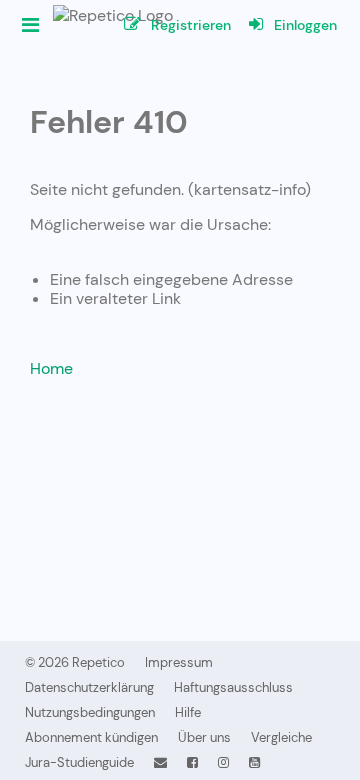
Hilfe (188, 712)
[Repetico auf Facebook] (192, 762)
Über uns (204, 737)
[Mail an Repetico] (160, 762)
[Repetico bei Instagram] (223, 762)
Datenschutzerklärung (89, 687)
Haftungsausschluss (233, 687)
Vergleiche (281, 737)
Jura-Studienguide (79, 762)
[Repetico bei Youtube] (254, 762)
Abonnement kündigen (91, 737)
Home (51, 368)
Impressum (179, 662)
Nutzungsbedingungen (90, 712)
